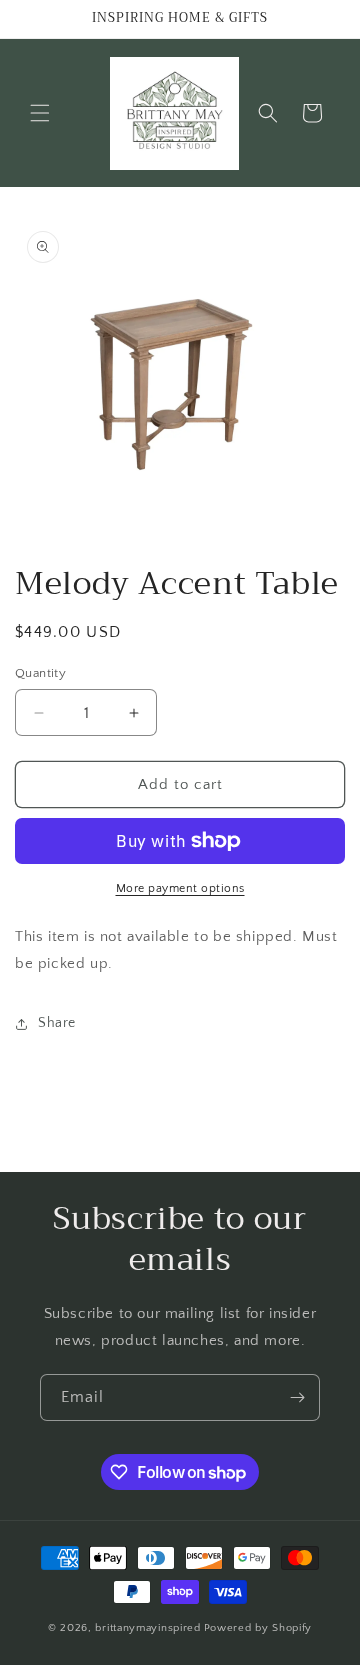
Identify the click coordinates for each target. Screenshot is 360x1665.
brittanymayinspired (147, 1628)
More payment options (180, 888)
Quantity (40, 673)
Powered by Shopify (258, 1628)
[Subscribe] (297, 1397)
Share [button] (57, 1023)
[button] (40, 113)
